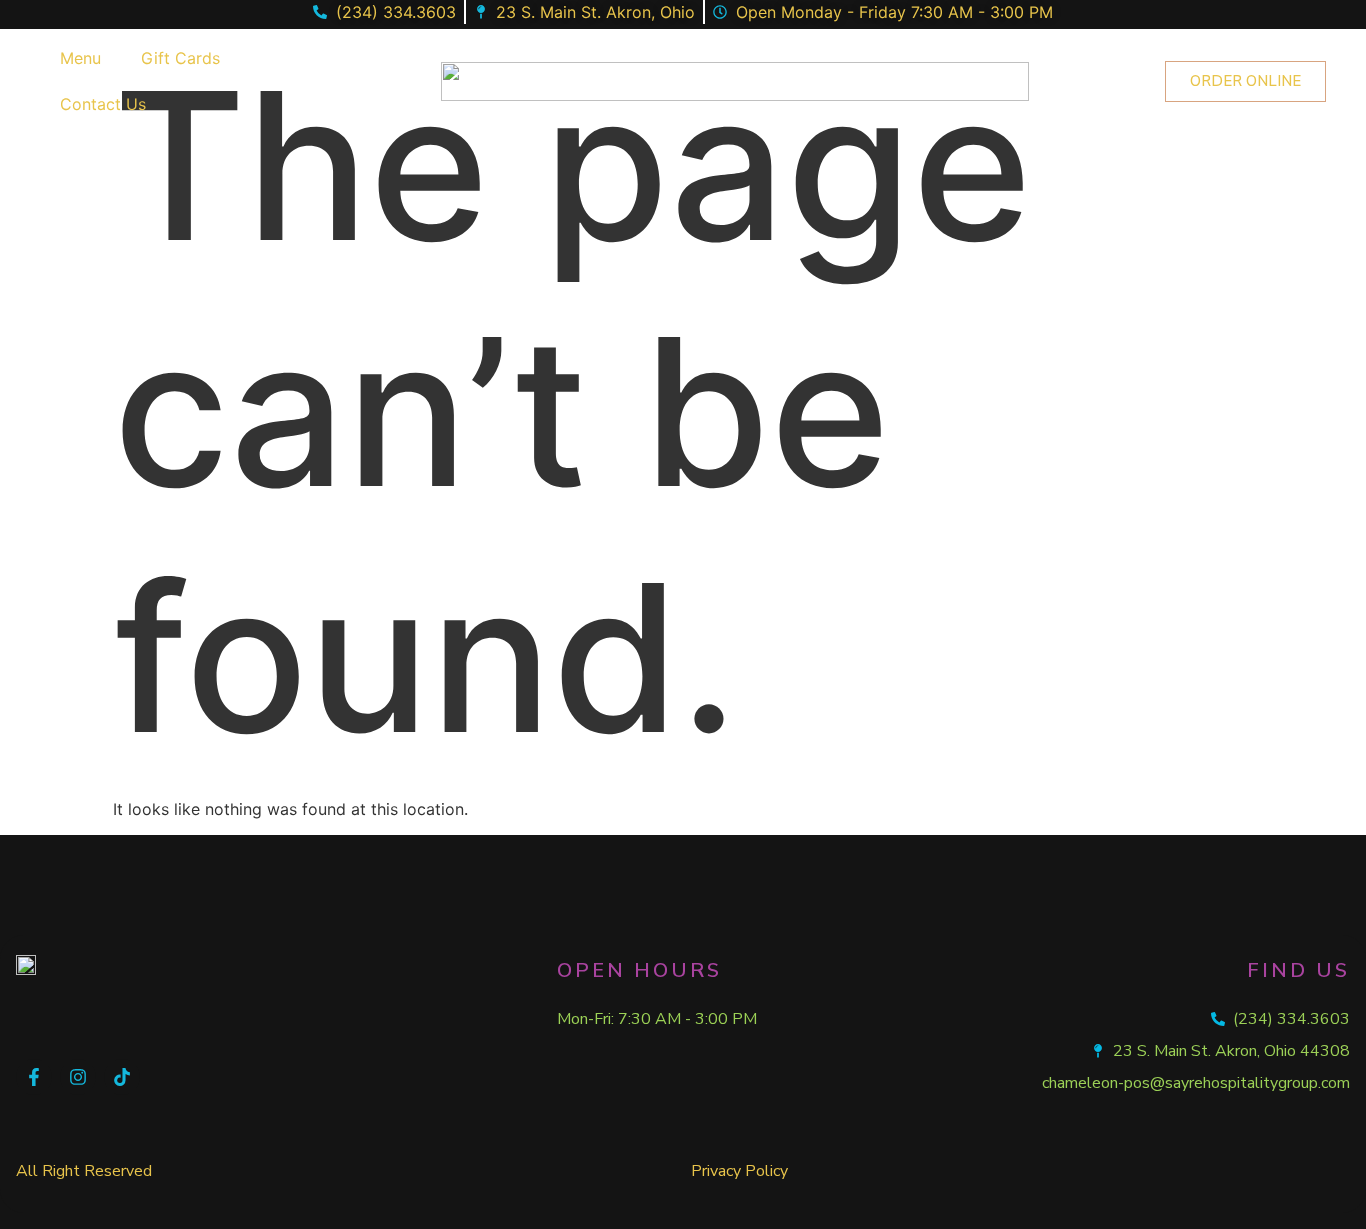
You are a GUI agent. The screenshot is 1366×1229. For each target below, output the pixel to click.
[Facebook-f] (34, 1077)
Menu (80, 58)
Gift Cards (180, 58)
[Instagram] (78, 1077)
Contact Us (103, 104)
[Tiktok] (122, 1077)
